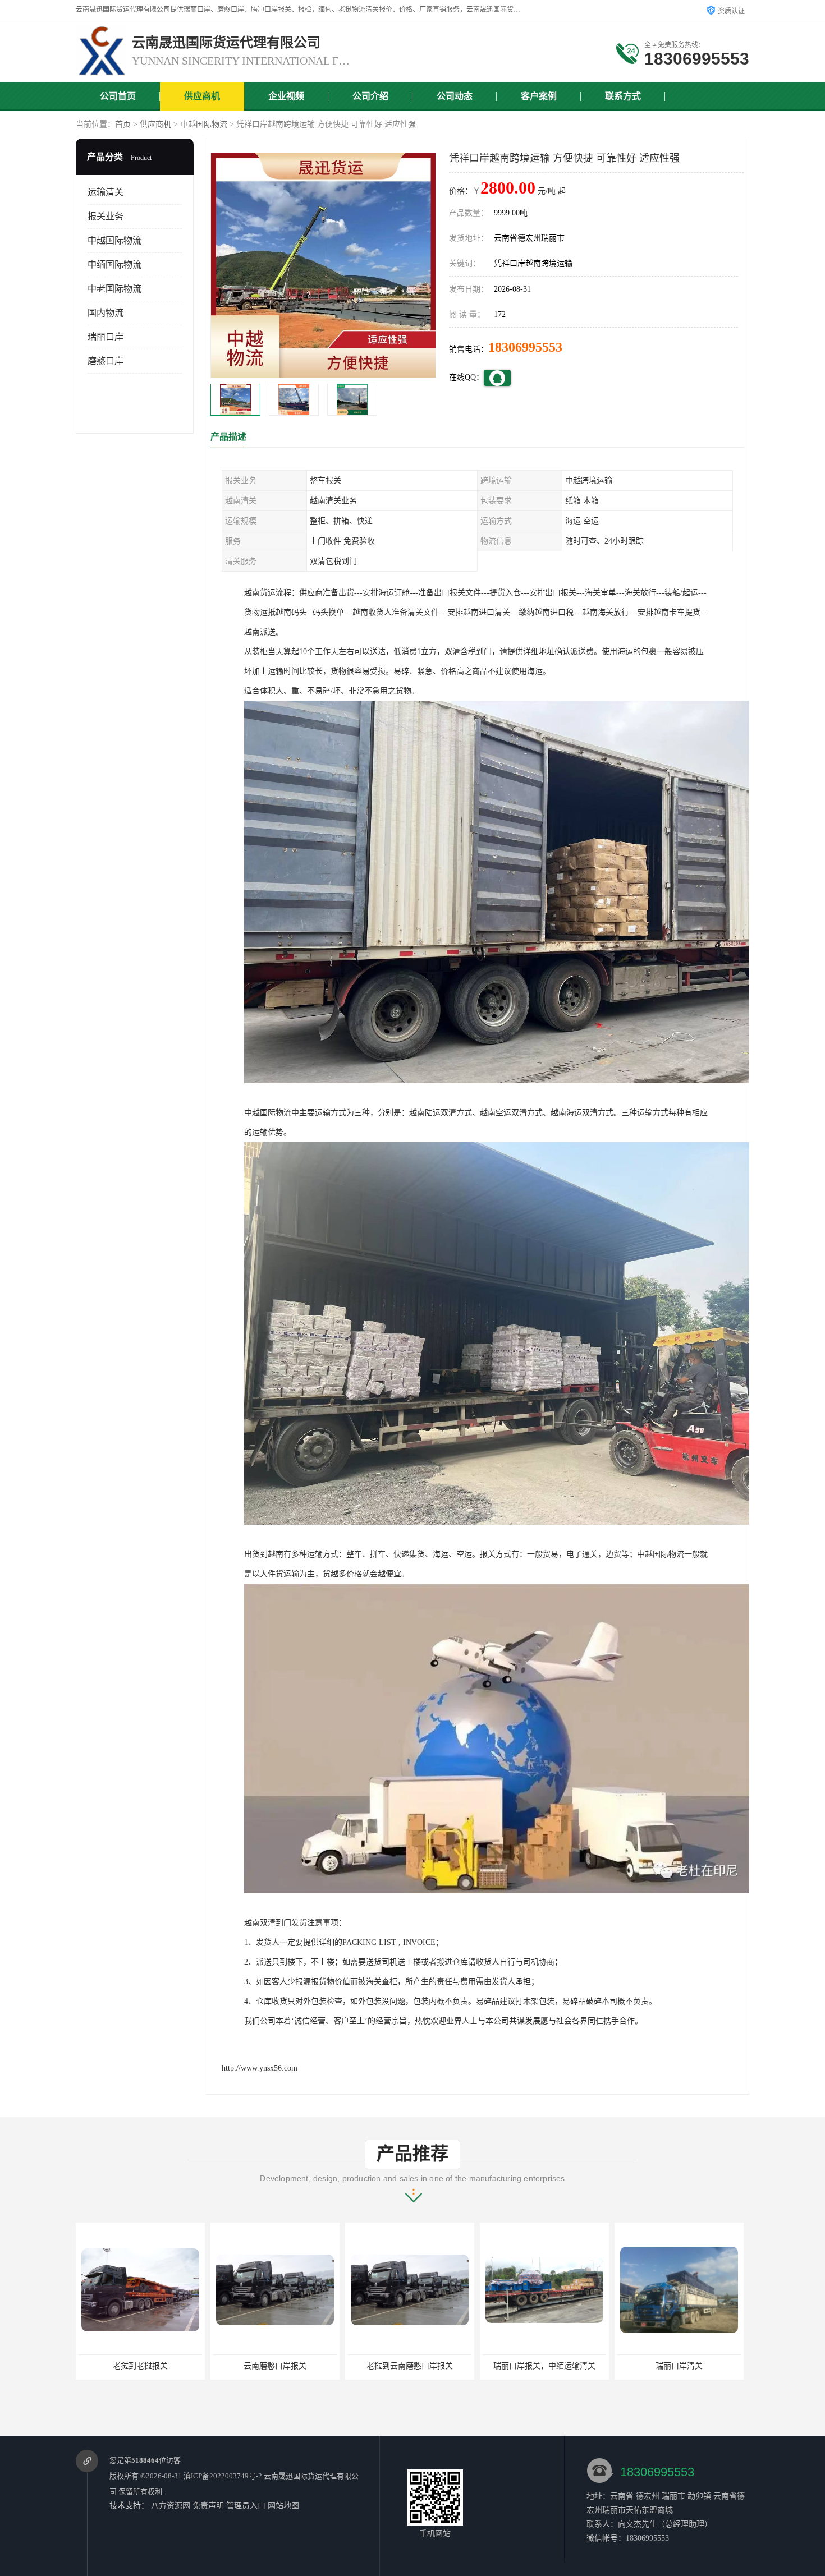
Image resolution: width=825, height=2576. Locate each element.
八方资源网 (171, 2506)
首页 (123, 124)
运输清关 (106, 192)
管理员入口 (246, 2506)
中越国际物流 (204, 124)
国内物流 (106, 313)
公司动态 (455, 96)
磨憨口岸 (106, 361)
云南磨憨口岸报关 (140, 2366)
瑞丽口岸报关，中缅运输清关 (410, 2366)
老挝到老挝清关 (679, 2366)
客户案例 (539, 96)
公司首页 (118, 96)
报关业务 (106, 216)
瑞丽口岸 (106, 337)
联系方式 (623, 96)
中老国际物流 (114, 289)
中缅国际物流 (114, 264)
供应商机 (202, 96)
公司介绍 (370, 96)
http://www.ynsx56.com (260, 2068)
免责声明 (208, 2506)
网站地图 (283, 2506)
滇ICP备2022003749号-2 (223, 2476)
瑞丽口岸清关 (544, 2366)
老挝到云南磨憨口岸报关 (275, 2366)
